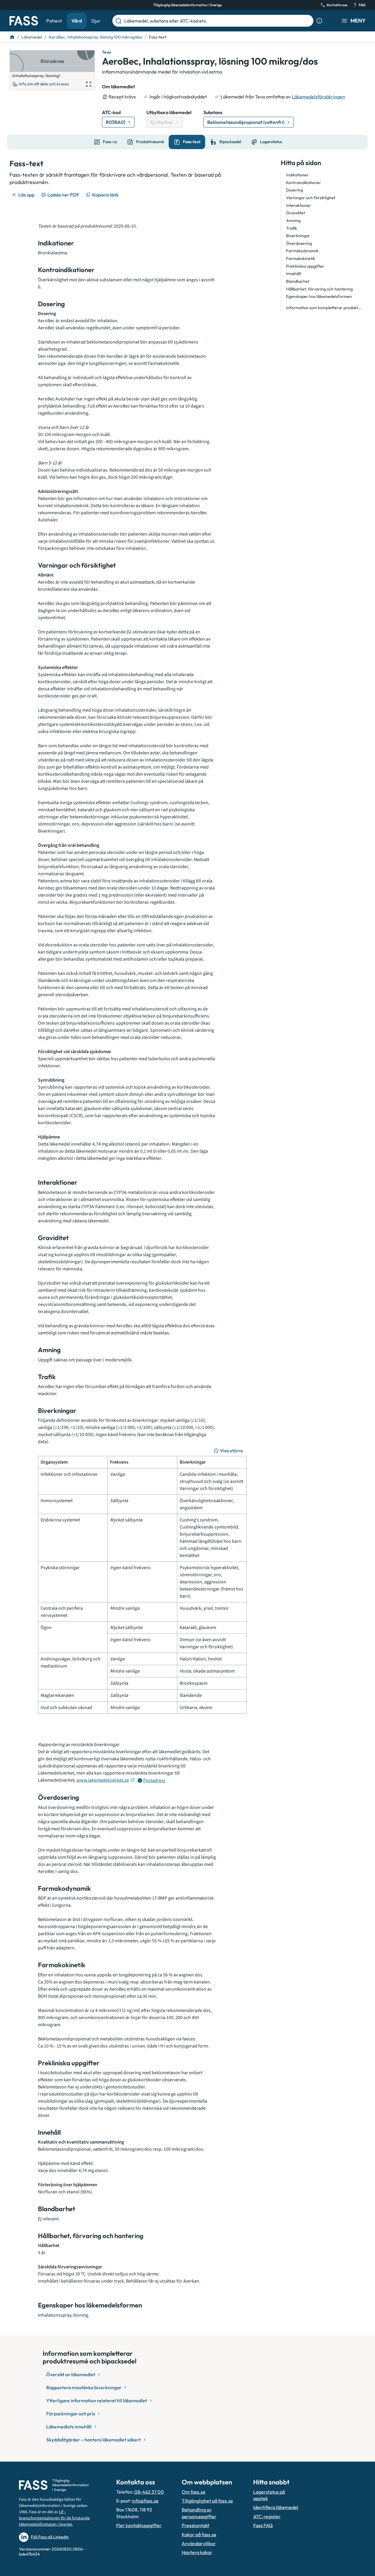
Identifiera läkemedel (276, 2507)
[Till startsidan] (12, 37)
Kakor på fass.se (199, 2535)
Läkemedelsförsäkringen (318, 97)
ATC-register (267, 2516)
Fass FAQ (263, 2525)
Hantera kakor (197, 2552)
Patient (54, 21)
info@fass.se (145, 2501)
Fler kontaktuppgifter (139, 2525)
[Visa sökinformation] (319, 21)
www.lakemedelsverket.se (103, 1780)
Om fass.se (194, 2492)
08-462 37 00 (149, 2492)
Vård (77, 21)
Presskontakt (196, 2525)
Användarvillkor (199, 2543)
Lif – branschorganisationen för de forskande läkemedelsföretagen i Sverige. (54, 2518)
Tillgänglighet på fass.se (207, 2501)
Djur (96, 21)
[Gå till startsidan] (24, 21)
